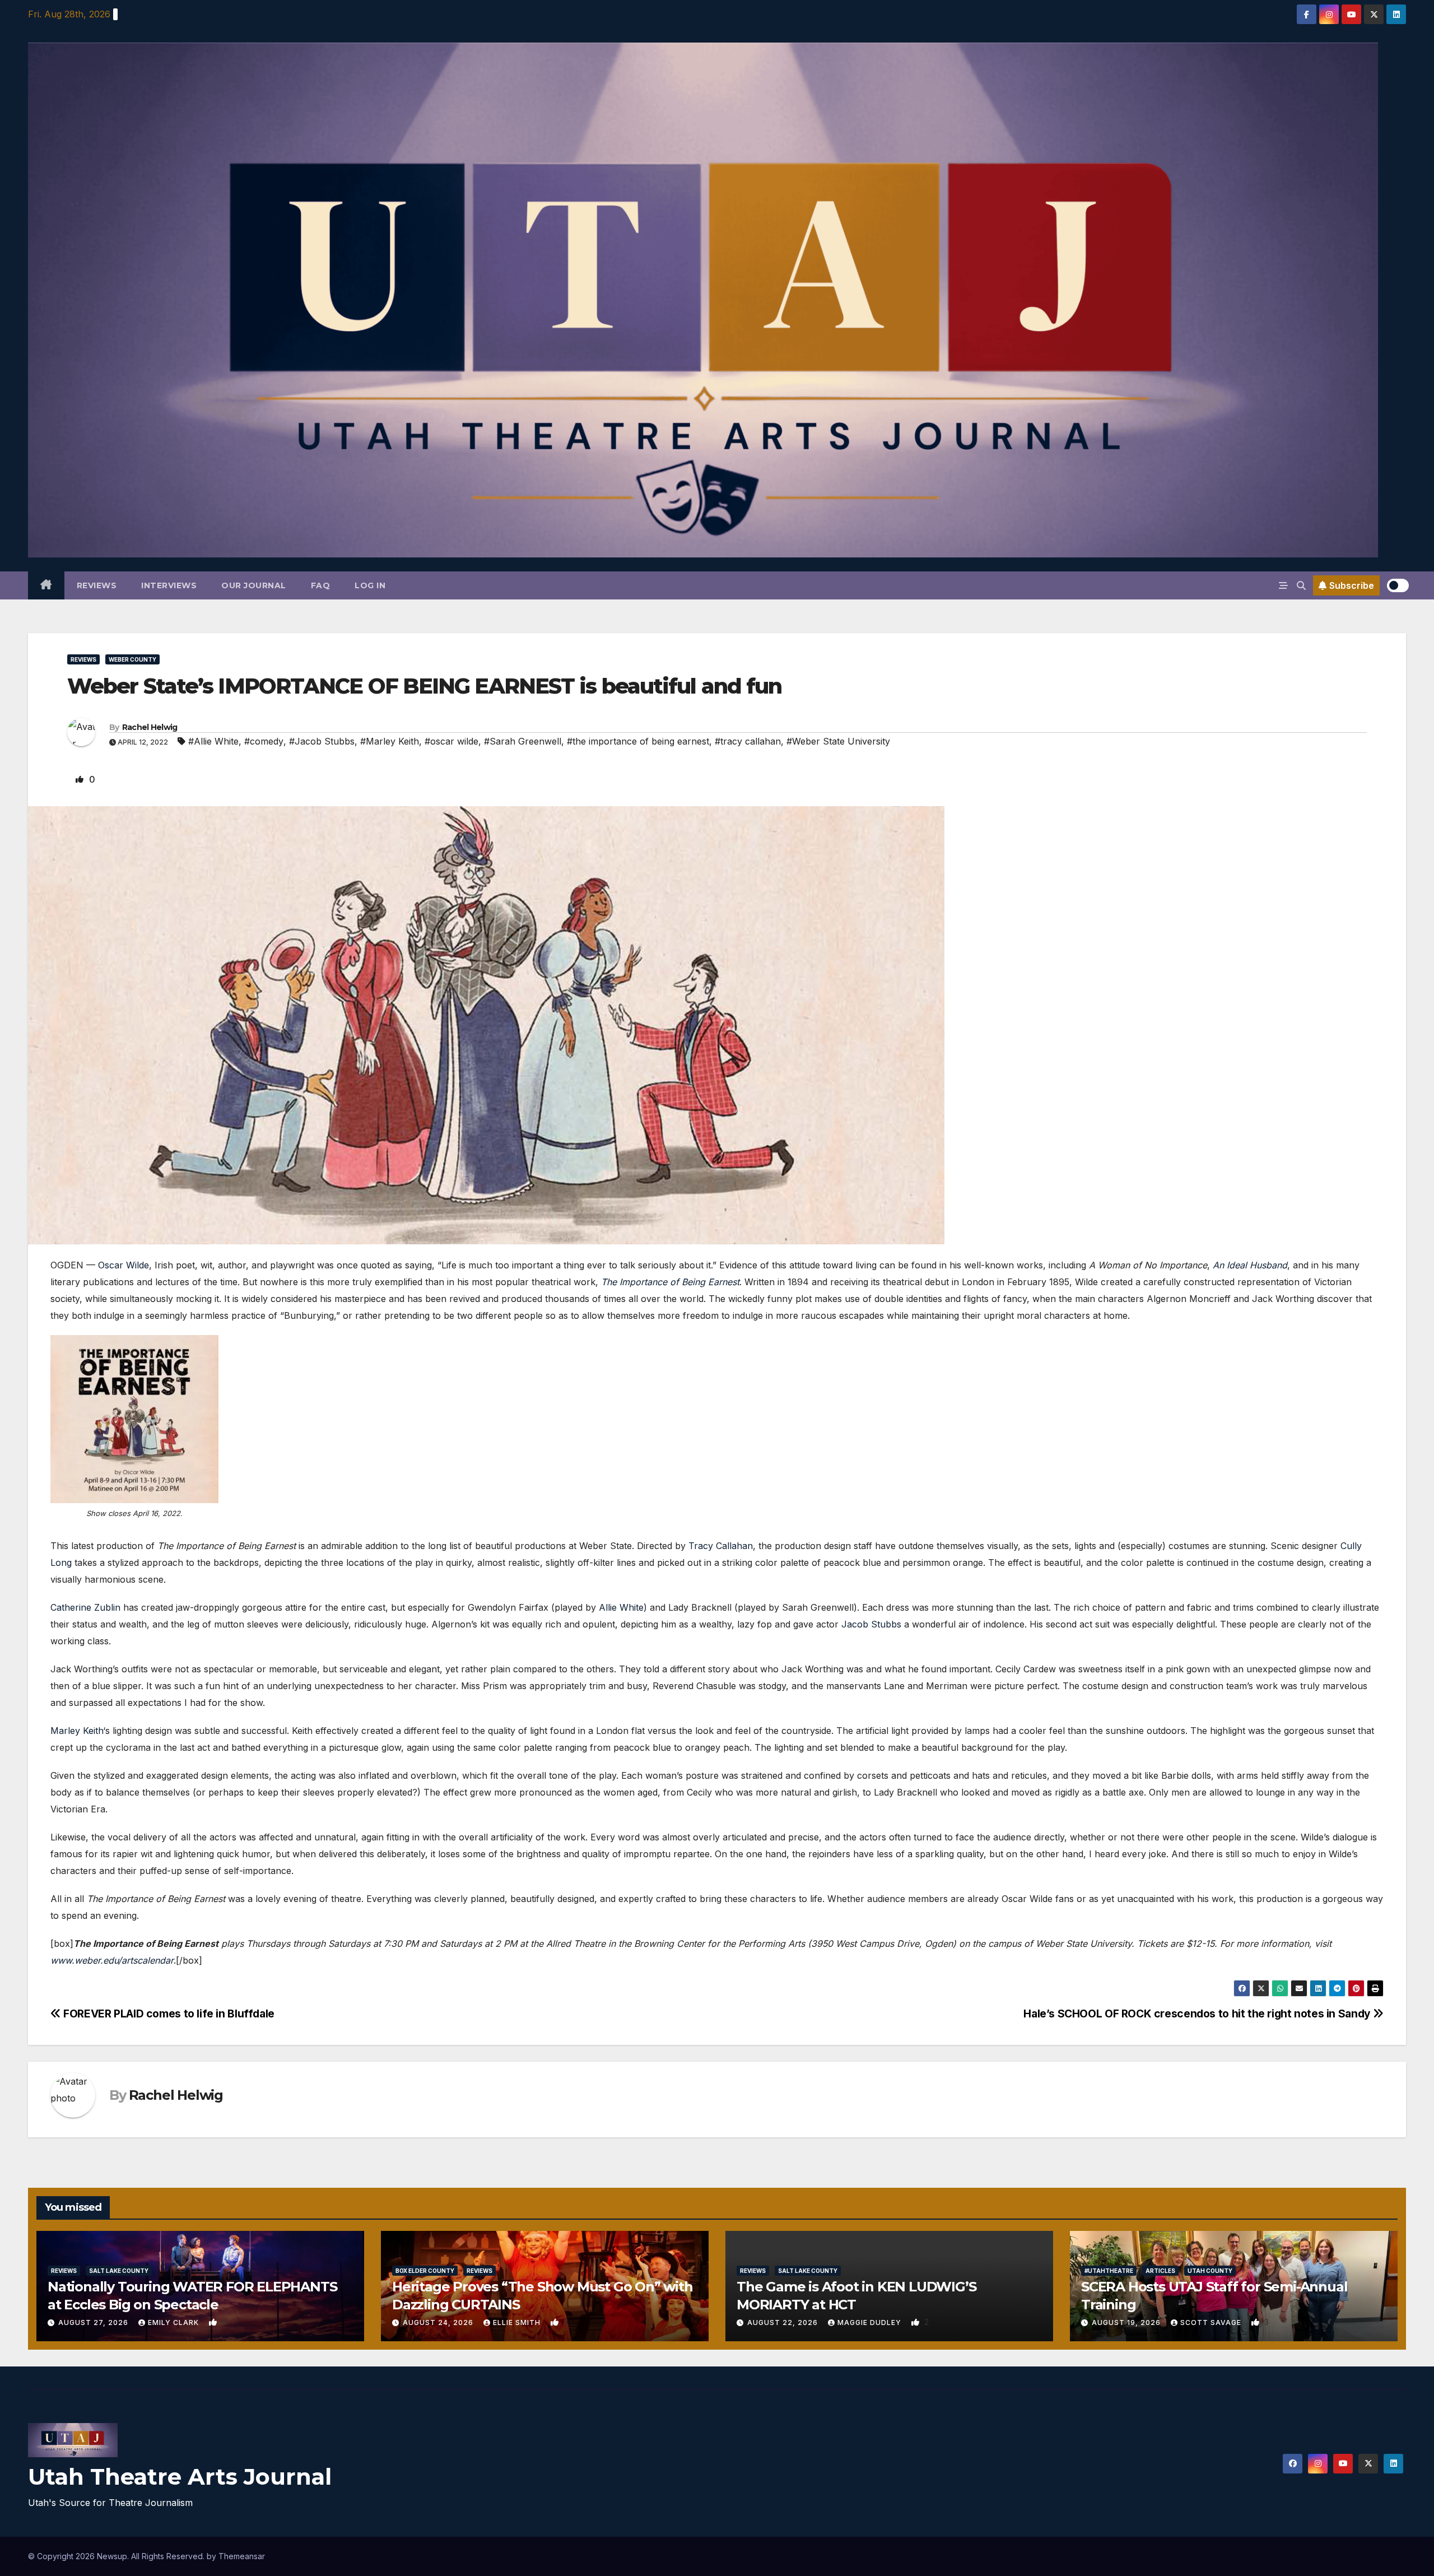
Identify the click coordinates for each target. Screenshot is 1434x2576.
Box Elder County (425, 2271)
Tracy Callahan (721, 1546)
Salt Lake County (119, 2271)
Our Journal (254, 585)
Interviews (169, 585)
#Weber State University (838, 741)
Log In (370, 585)
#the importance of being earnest (638, 741)
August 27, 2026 (94, 2322)
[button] (1301, 585)
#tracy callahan (748, 741)
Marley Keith (77, 1731)
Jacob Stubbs (871, 1624)
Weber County (132, 659)
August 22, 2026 (784, 2322)
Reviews (97, 585)
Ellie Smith (518, 2322)
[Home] (46, 585)
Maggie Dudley (870, 2322)
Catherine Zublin (85, 1607)
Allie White (621, 1607)
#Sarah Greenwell (523, 741)
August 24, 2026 (439, 2322)
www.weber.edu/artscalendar (112, 1960)
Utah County (1210, 2271)
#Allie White (213, 741)
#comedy (264, 741)
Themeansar (242, 2556)
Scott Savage (1212, 2322)
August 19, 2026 (1127, 2322)
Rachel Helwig (150, 727)
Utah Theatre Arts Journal (180, 2477)
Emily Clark (174, 2322)
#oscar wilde (451, 741)
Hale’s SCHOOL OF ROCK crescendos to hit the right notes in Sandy (1198, 2014)
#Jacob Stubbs (322, 741)
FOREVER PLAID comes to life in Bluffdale (168, 2014)
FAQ (321, 585)
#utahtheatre (1109, 2271)
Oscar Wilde (124, 1265)
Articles (1160, 2271)
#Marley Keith (390, 741)
